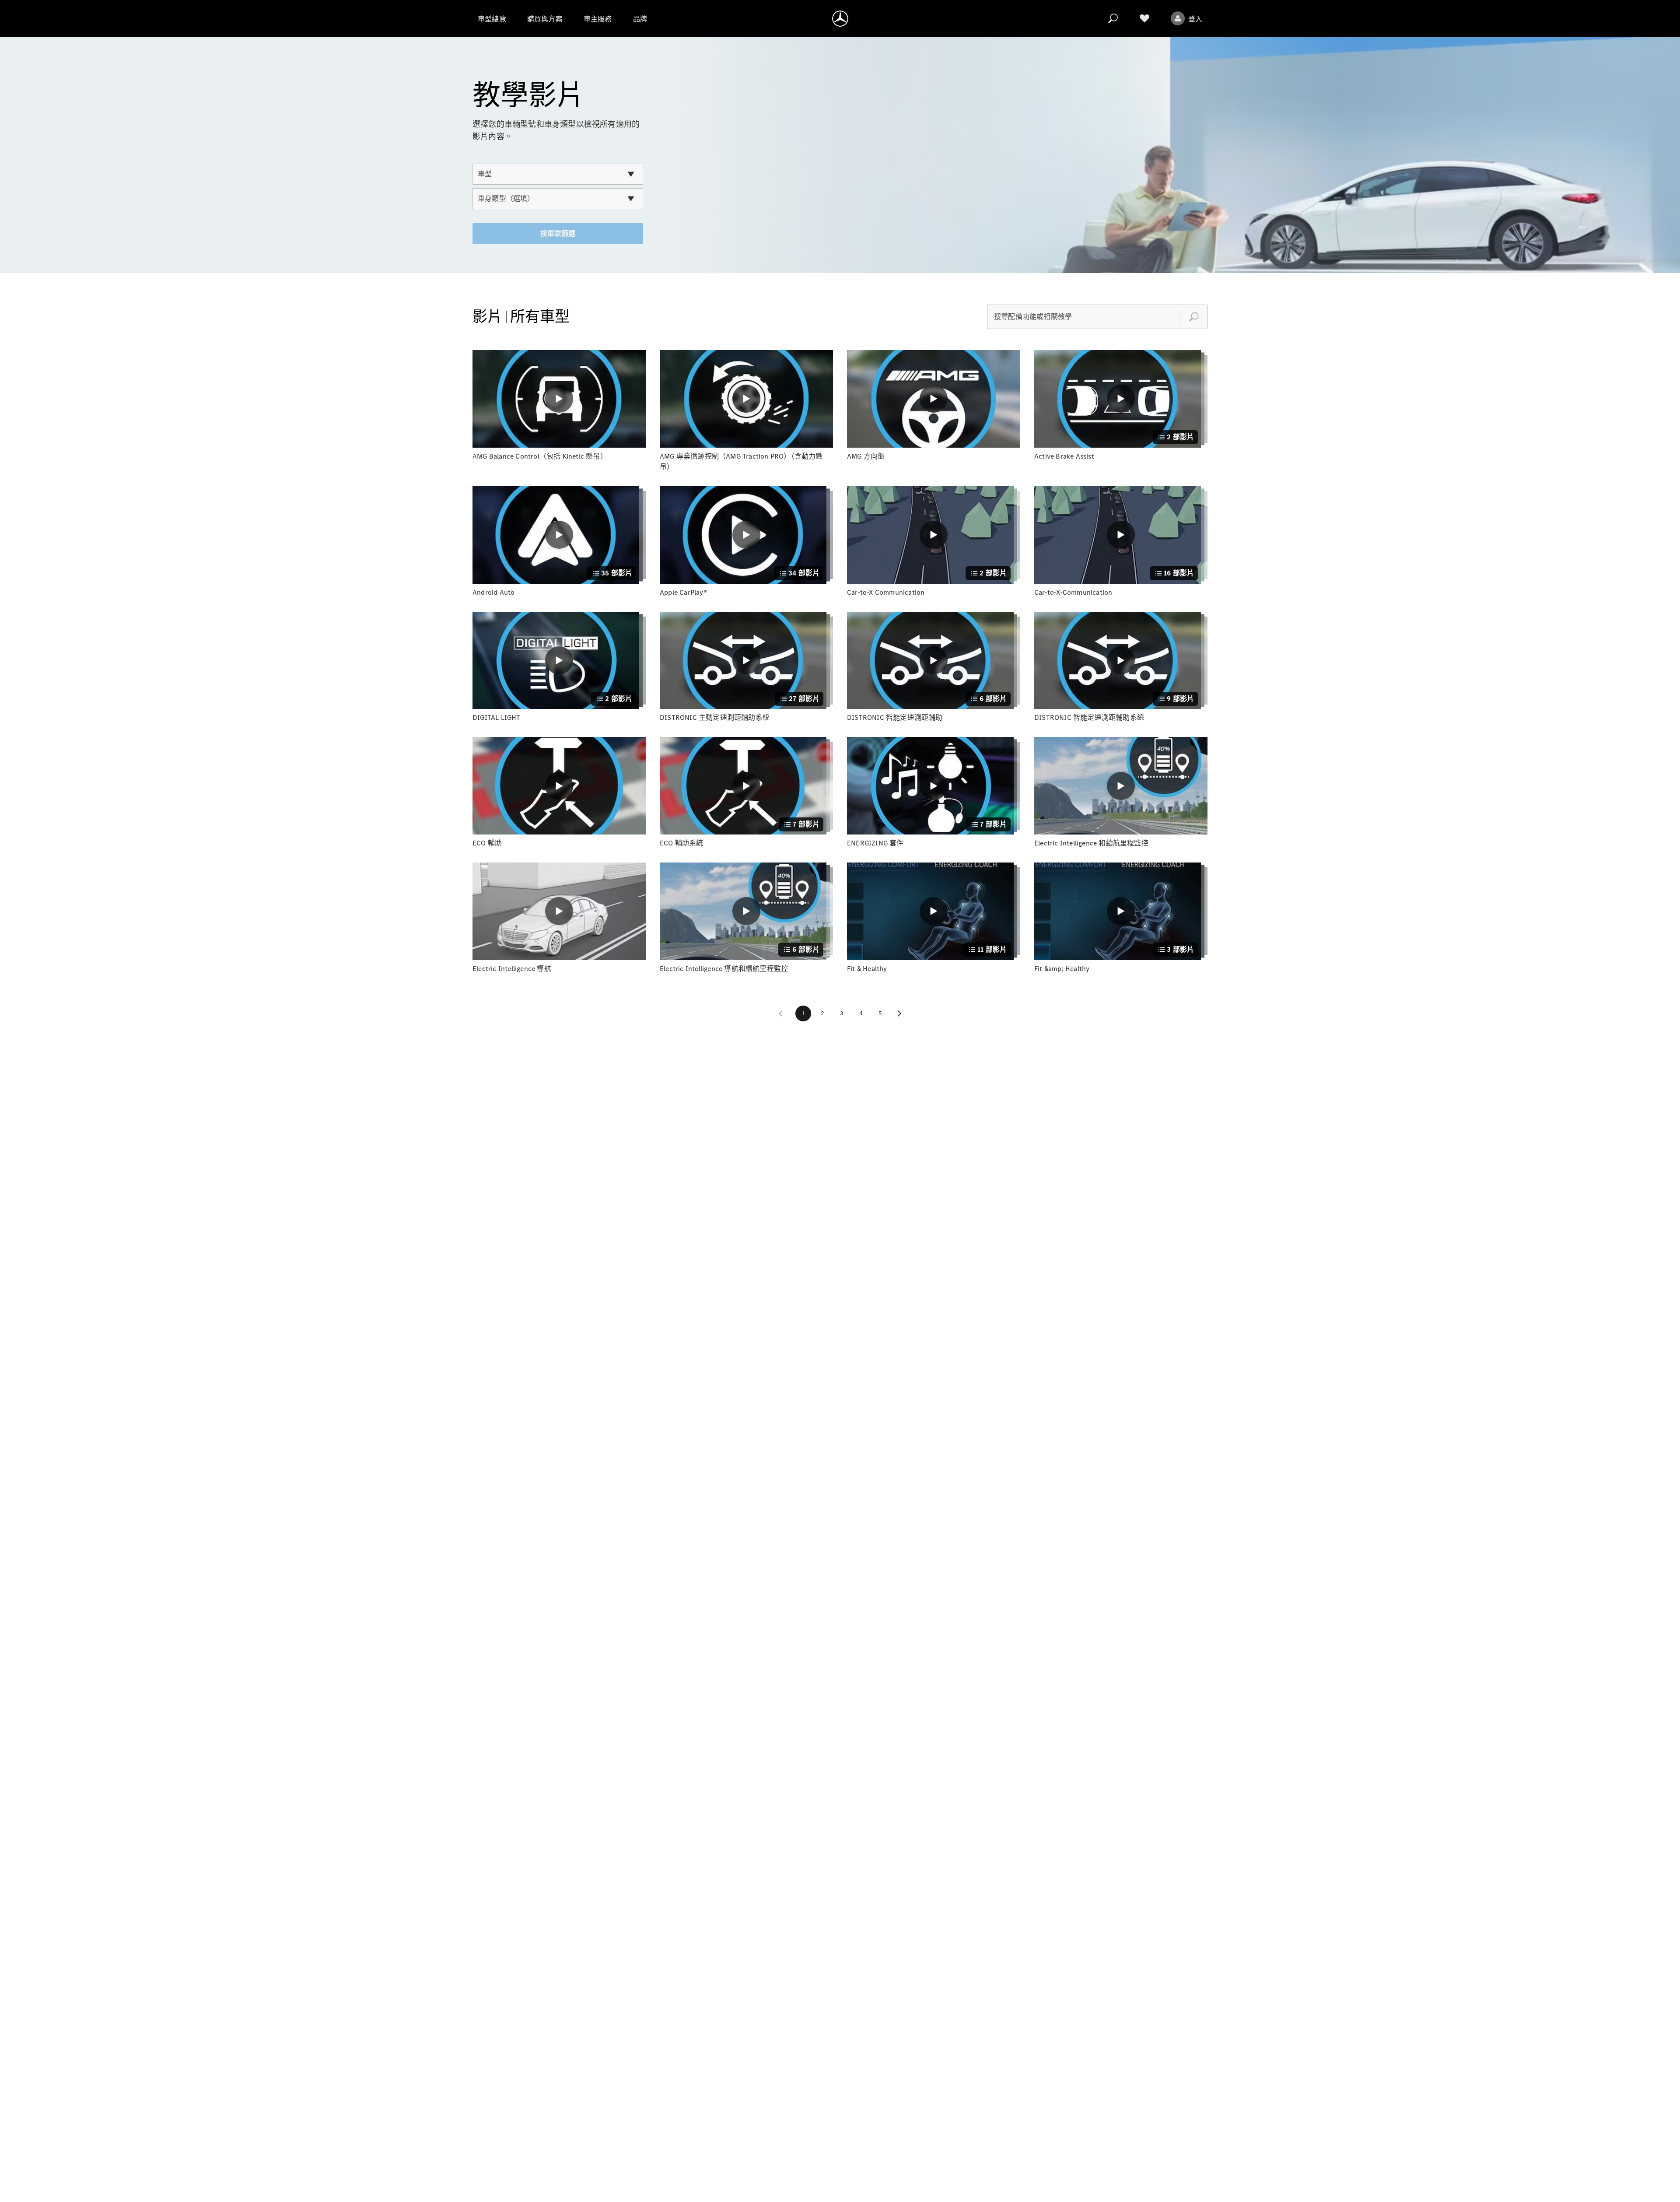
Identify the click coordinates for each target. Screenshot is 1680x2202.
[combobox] (558, 174)
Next (899, 1013)
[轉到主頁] (840, 18)
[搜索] (1113, 18)
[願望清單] (1144, 18)
